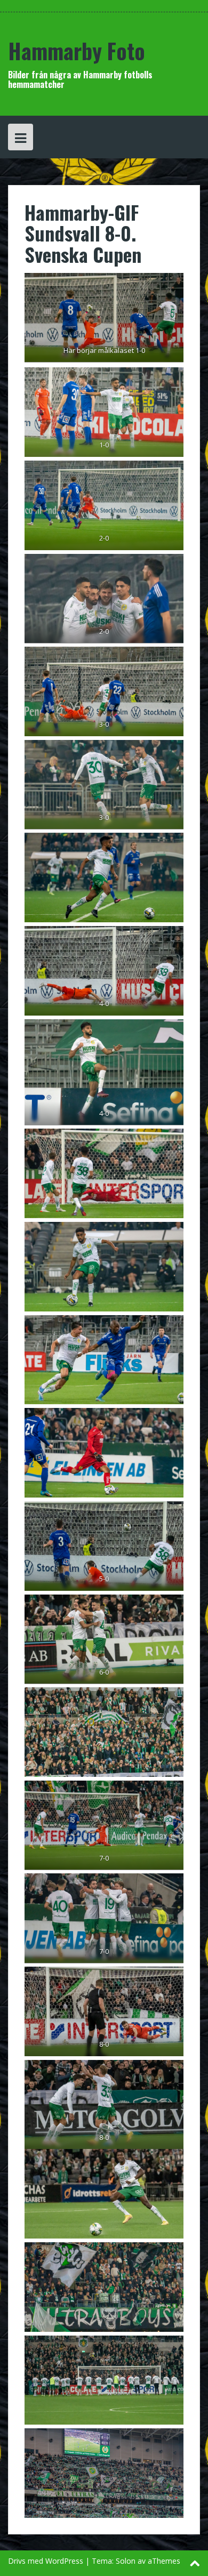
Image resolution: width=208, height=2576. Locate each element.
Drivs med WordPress (46, 2561)
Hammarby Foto (77, 51)
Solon (126, 2561)
